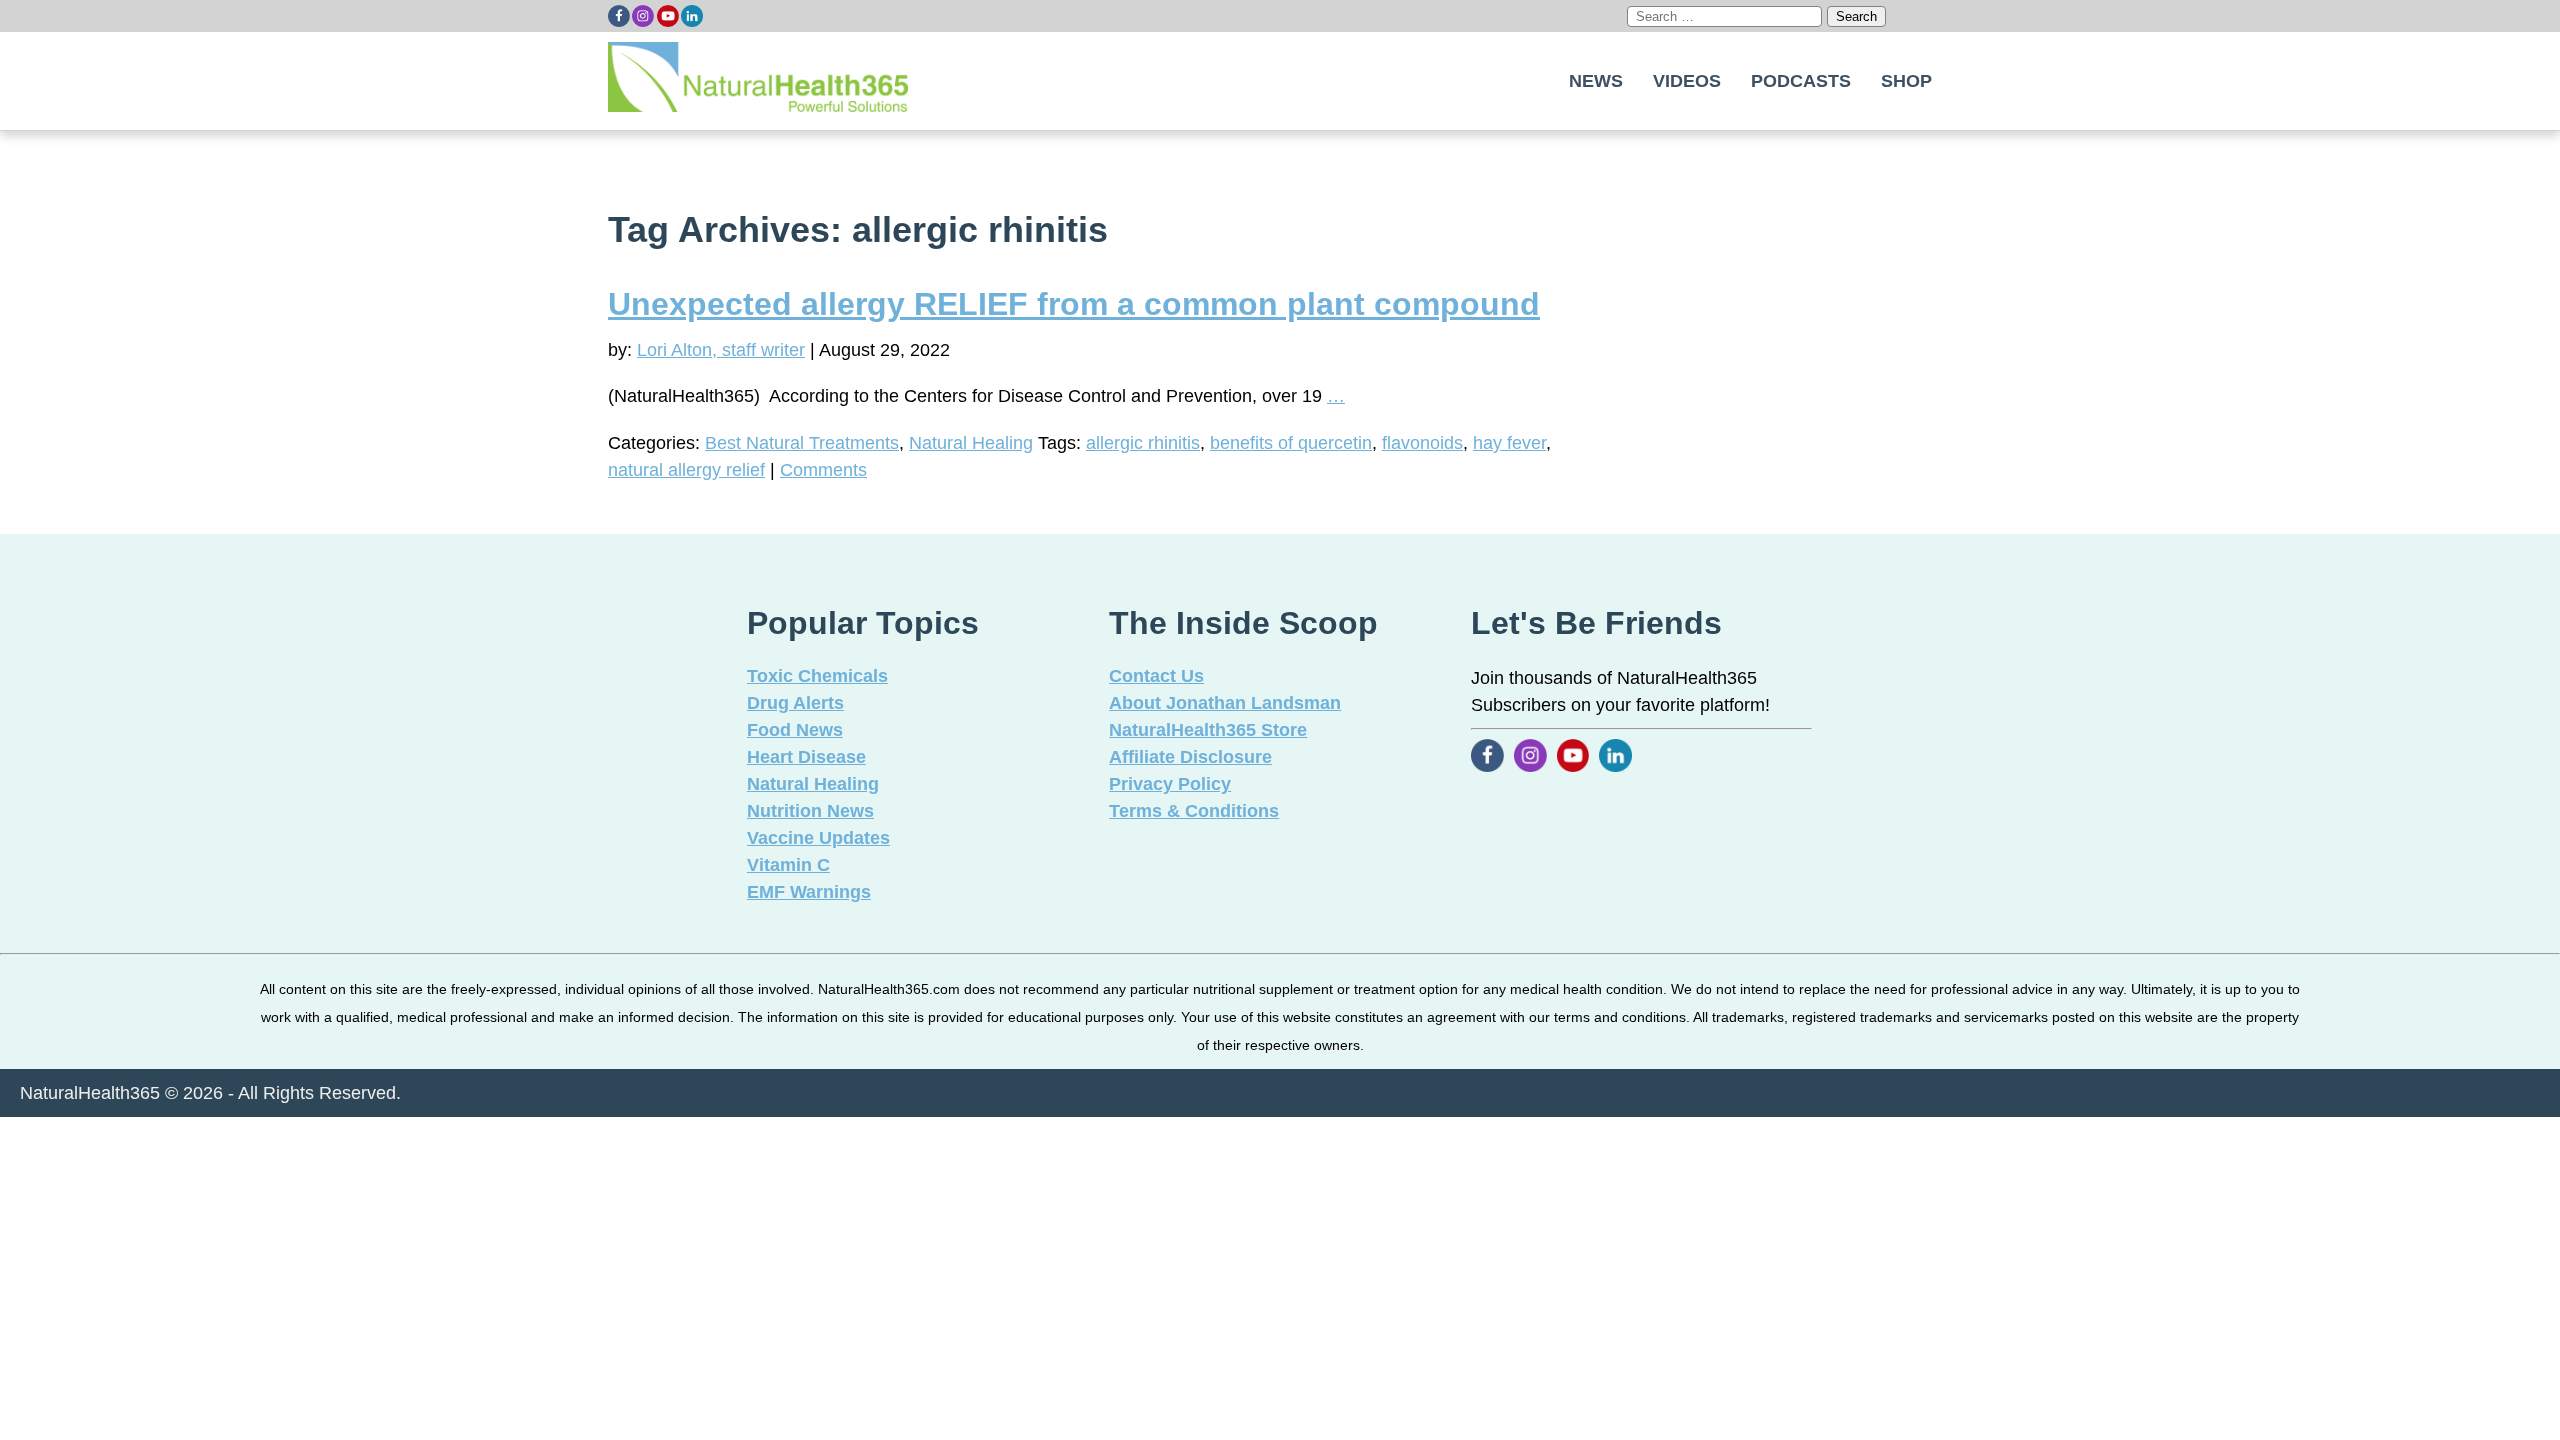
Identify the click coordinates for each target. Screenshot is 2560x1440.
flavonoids (1422, 443)
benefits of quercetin (1291, 443)
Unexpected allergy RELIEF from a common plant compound (1074, 304)
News (1596, 81)
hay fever (1509, 443)
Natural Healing (971, 443)
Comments (823, 470)
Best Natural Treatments (802, 443)
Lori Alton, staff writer (721, 350)
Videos (1687, 81)
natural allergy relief (686, 470)
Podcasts (1801, 81)
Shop (1906, 81)
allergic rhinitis (1143, 443)
